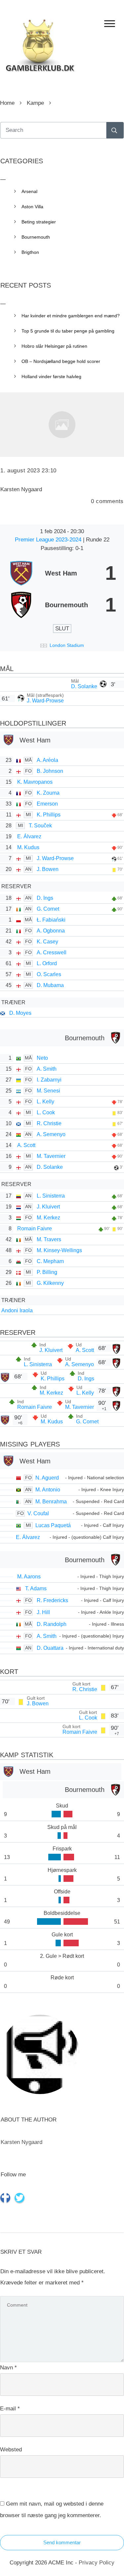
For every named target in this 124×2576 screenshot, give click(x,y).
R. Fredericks (52, 1600)
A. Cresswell (52, 952)
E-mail (10, 2409)
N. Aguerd (47, 1478)
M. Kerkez (48, 1218)
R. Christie (49, 1123)
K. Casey (47, 942)
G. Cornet (48, 909)
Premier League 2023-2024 (49, 540)
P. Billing (47, 1272)
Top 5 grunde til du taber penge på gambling (68, 331)
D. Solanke (84, 686)
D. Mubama (50, 985)
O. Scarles (49, 974)
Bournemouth (36, 237)
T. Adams (36, 1588)
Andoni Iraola (17, 1310)
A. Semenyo (51, 1134)
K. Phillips (49, 815)
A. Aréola (47, 760)
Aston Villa (32, 207)
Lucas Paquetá (53, 1525)
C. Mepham (50, 1261)
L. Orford (47, 963)
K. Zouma (48, 793)
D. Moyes (20, 1013)
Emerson (47, 804)
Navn (8, 2368)
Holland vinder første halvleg (51, 376)
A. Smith (47, 1069)
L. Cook (46, 1112)
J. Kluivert (48, 1207)
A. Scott (26, 1145)
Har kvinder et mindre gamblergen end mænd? (71, 316)
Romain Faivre (35, 1229)
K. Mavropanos (35, 782)
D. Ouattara (50, 1648)
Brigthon (30, 252)
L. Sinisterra (51, 1196)
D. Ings (45, 898)
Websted (11, 2450)
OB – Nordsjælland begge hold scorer (61, 361)
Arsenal (29, 191)
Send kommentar (62, 2542)
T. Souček (40, 826)
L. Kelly (45, 1102)
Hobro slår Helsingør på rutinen (54, 346)
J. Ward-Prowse (45, 701)
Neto (42, 1058)
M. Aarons (29, 1577)
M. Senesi (48, 1091)
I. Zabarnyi (49, 1080)
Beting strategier (39, 222)
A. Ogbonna (51, 931)
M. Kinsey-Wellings (59, 1250)
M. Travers (49, 1239)
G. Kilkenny (50, 1283)
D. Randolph (52, 1624)
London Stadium (67, 645)
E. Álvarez (29, 836)
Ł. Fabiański (51, 920)
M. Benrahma (51, 1502)
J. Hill (43, 1612)
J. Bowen (48, 869)
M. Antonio (48, 1490)
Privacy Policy (97, 2563)
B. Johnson (50, 771)
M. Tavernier (51, 1156)
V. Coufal (38, 1513)
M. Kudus (28, 847)
